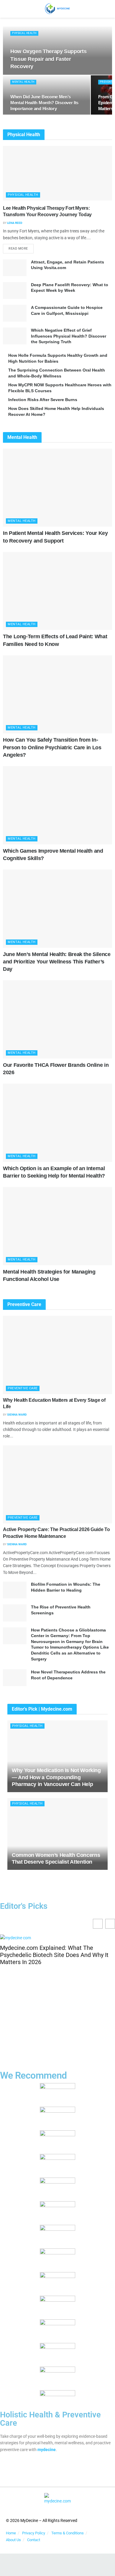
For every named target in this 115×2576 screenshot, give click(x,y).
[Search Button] (108, 9)
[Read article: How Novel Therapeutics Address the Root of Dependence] (15, 1678)
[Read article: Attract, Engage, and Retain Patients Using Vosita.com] (15, 268)
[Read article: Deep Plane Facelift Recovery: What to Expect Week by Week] (15, 290)
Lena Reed (15, 223)
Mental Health (23, 82)
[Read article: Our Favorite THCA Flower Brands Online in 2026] (57, 1019)
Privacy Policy (34, 2533)
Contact (34, 2540)
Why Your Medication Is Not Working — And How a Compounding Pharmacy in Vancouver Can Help (56, 1777)
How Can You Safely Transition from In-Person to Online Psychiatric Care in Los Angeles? (52, 747)
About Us (13, 2540)
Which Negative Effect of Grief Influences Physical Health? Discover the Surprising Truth (69, 336)
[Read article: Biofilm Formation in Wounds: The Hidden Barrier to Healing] (15, 1590)
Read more (21, 247)
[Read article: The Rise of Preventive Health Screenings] (15, 1613)
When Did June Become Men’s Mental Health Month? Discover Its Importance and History (44, 103)
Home (11, 2533)
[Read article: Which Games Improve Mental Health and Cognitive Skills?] (57, 805)
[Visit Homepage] (57, 9)
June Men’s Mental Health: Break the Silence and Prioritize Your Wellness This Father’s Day (57, 962)
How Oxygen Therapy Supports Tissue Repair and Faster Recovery (48, 59)
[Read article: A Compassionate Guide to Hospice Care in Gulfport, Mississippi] (15, 313)
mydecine (47, 2450)
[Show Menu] (7, 9)
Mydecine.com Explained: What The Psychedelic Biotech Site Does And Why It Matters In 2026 (54, 1955)
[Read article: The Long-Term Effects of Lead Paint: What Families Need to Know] (57, 591)
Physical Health (24, 33)
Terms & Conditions (68, 2533)
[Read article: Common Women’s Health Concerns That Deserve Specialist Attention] (57, 1834)
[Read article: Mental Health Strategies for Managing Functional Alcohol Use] (57, 1226)
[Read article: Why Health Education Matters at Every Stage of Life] (57, 1355)
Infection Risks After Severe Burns (43, 400)
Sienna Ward (17, 1415)
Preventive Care (23, 1388)
